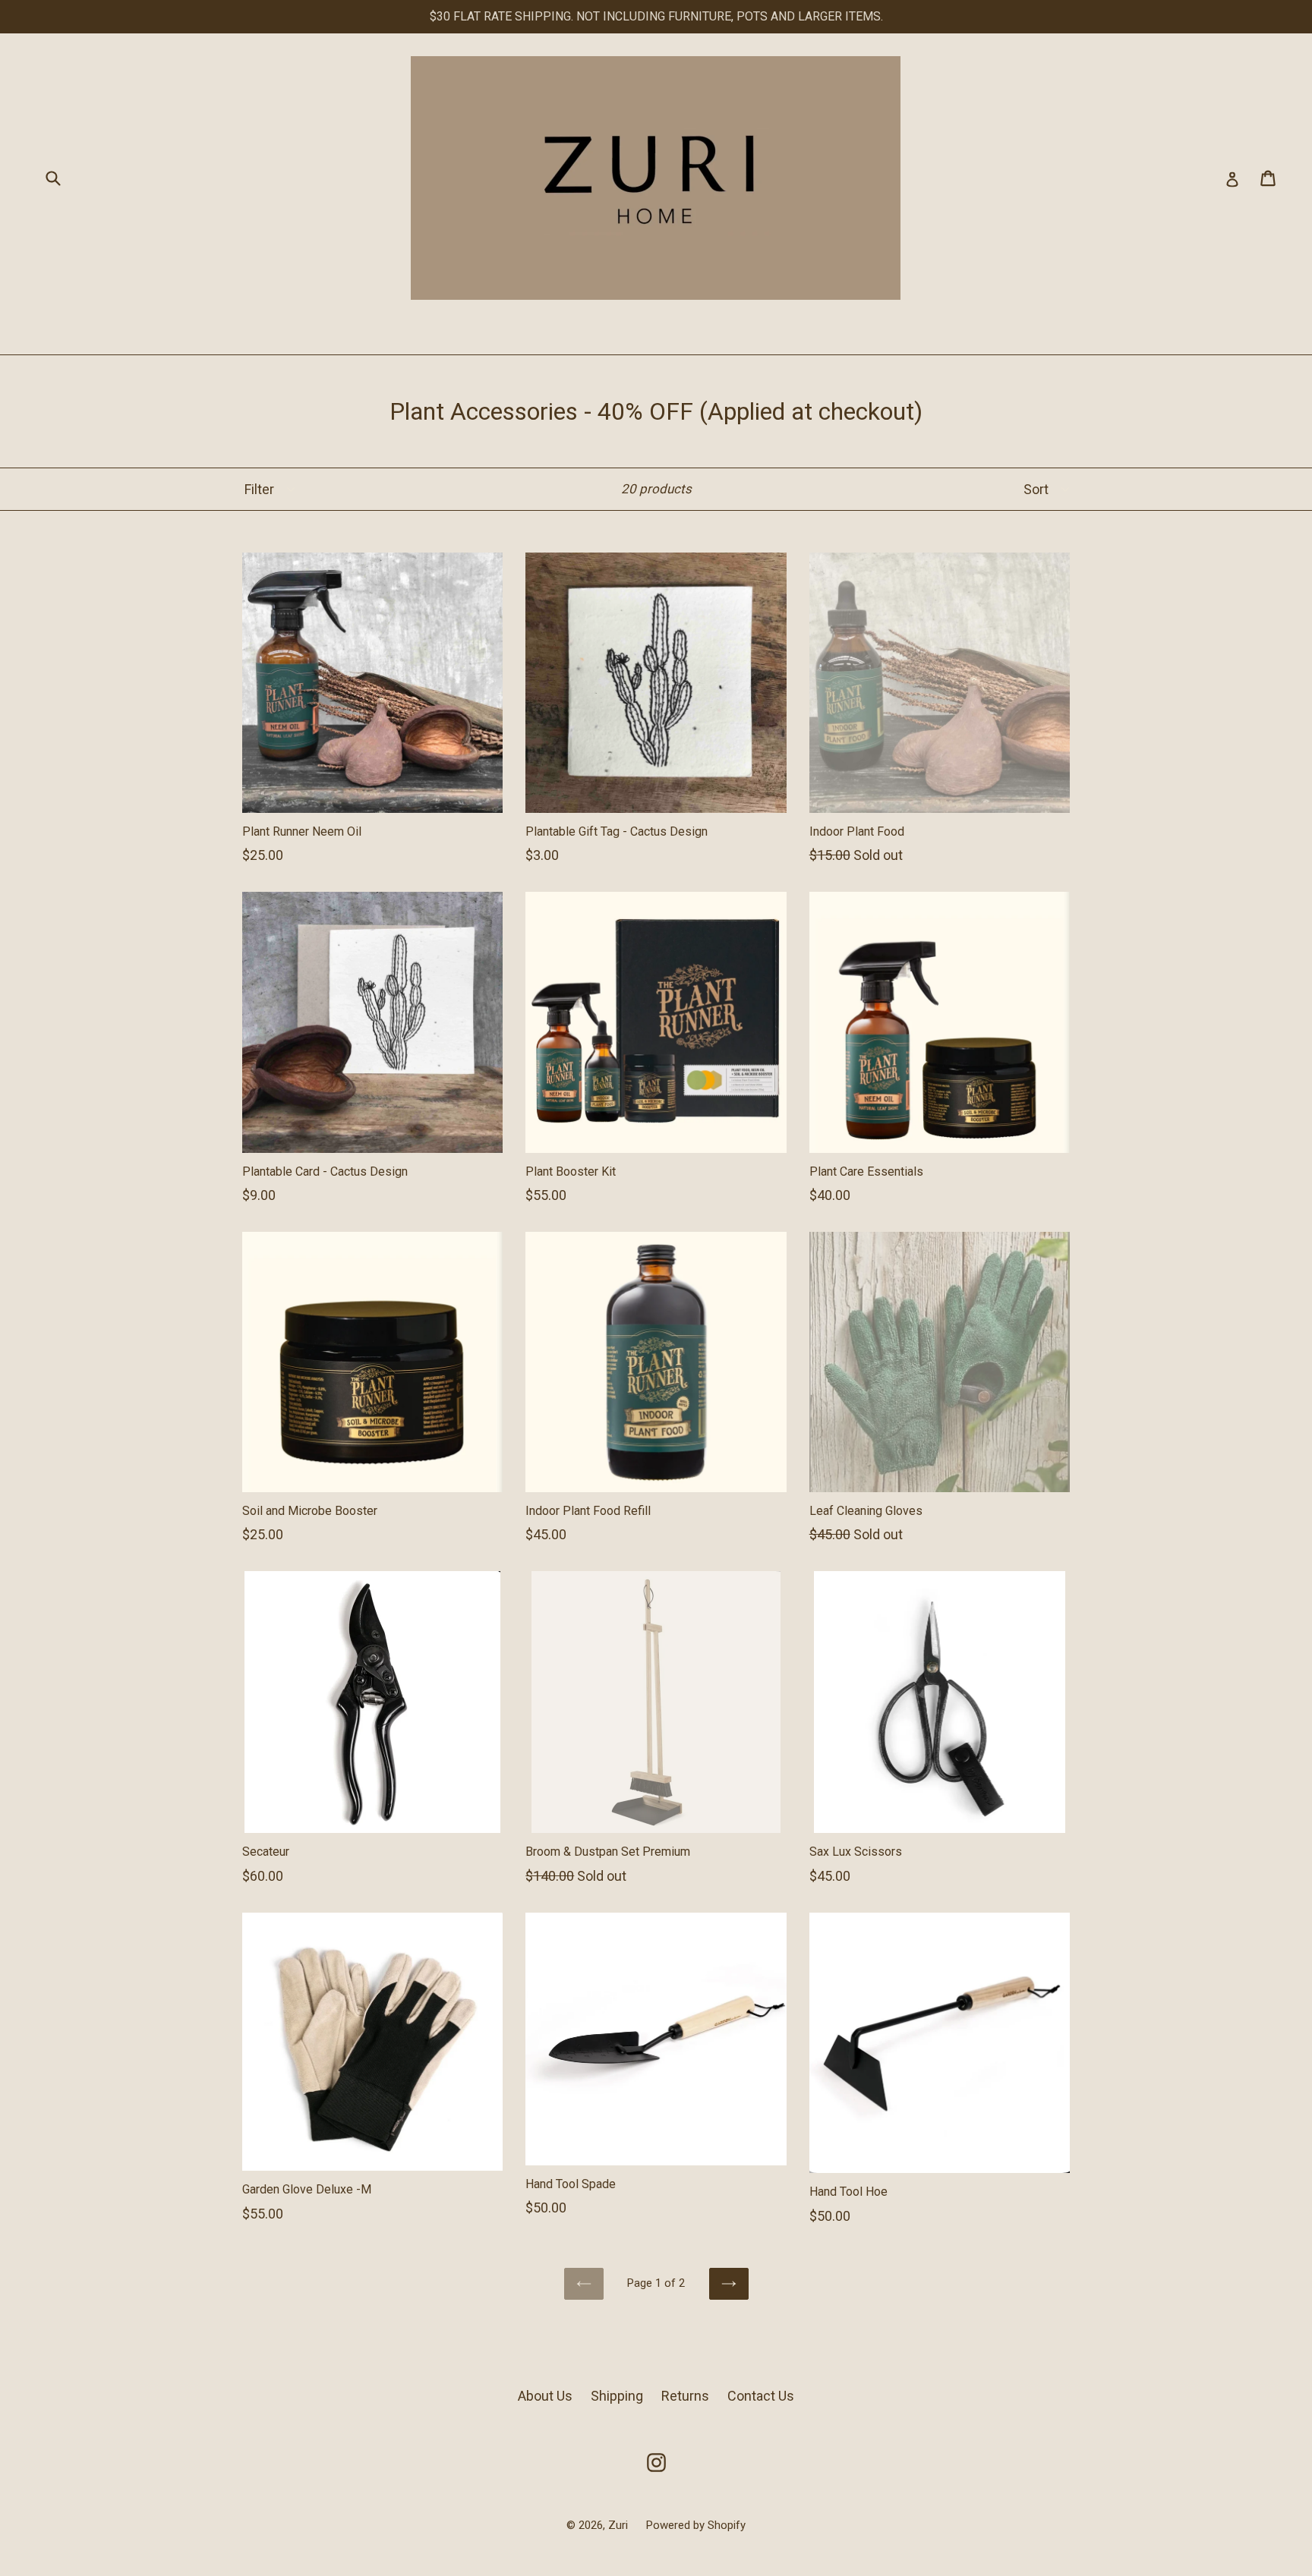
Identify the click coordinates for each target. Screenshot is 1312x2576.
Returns (685, 2396)
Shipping (617, 2396)
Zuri (620, 2525)
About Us (545, 2396)
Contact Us (761, 2396)
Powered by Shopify (696, 2525)
